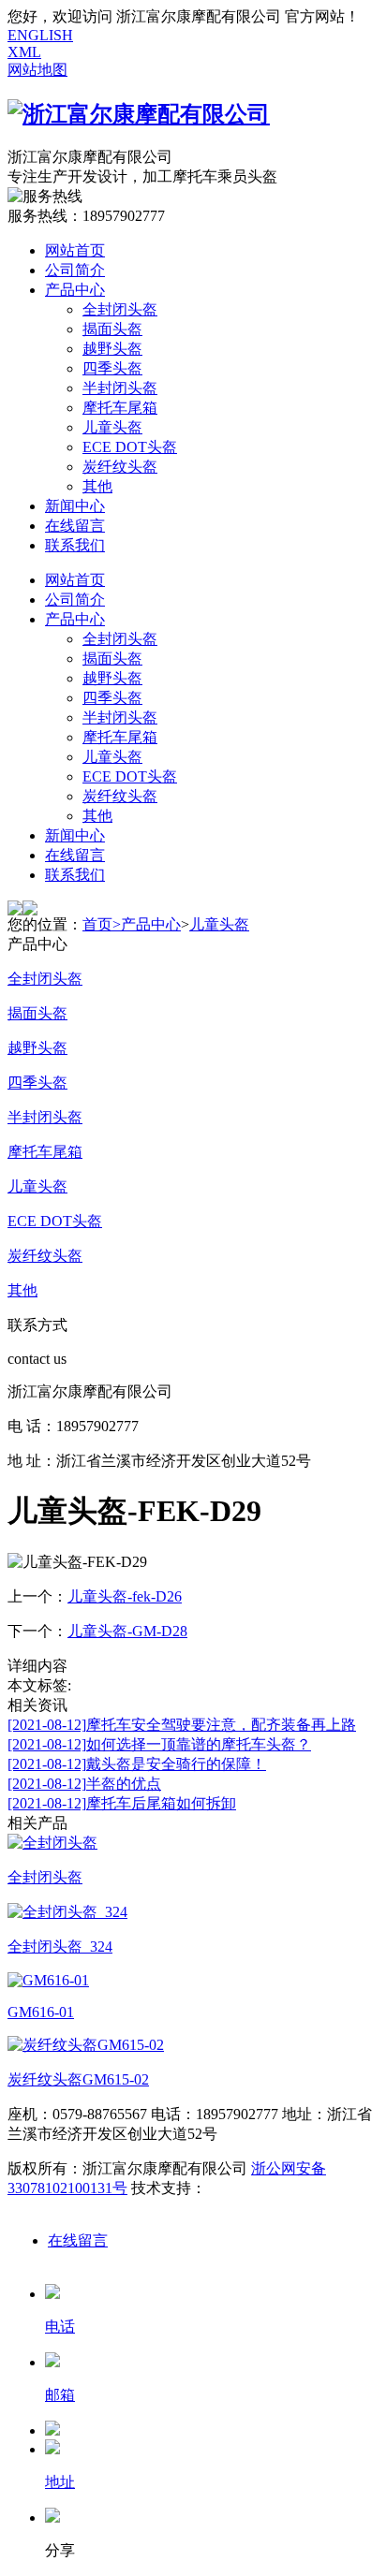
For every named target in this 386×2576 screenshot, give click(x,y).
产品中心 (75, 290)
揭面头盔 (112, 329)
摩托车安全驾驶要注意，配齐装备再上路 (182, 1725)
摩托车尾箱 (120, 408)
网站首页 (75, 250)
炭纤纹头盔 (120, 467)
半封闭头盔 (120, 388)
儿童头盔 (112, 427)
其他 (97, 486)
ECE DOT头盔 (130, 447)
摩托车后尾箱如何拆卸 (122, 1803)
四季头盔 (112, 368)
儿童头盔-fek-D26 (125, 1596)
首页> (102, 924)
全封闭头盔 (120, 309)
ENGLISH (40, 35)
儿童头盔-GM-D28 (127, 1631)
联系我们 (75, 545)
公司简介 (75, 270)
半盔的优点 (84, 1784)
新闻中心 (75, 506)
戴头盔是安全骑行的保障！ (137, 1764)
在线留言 (75, 526)
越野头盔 (112, 349)
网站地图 (37, 70)
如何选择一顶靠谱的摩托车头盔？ (159, 1744)
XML (24, 52)
